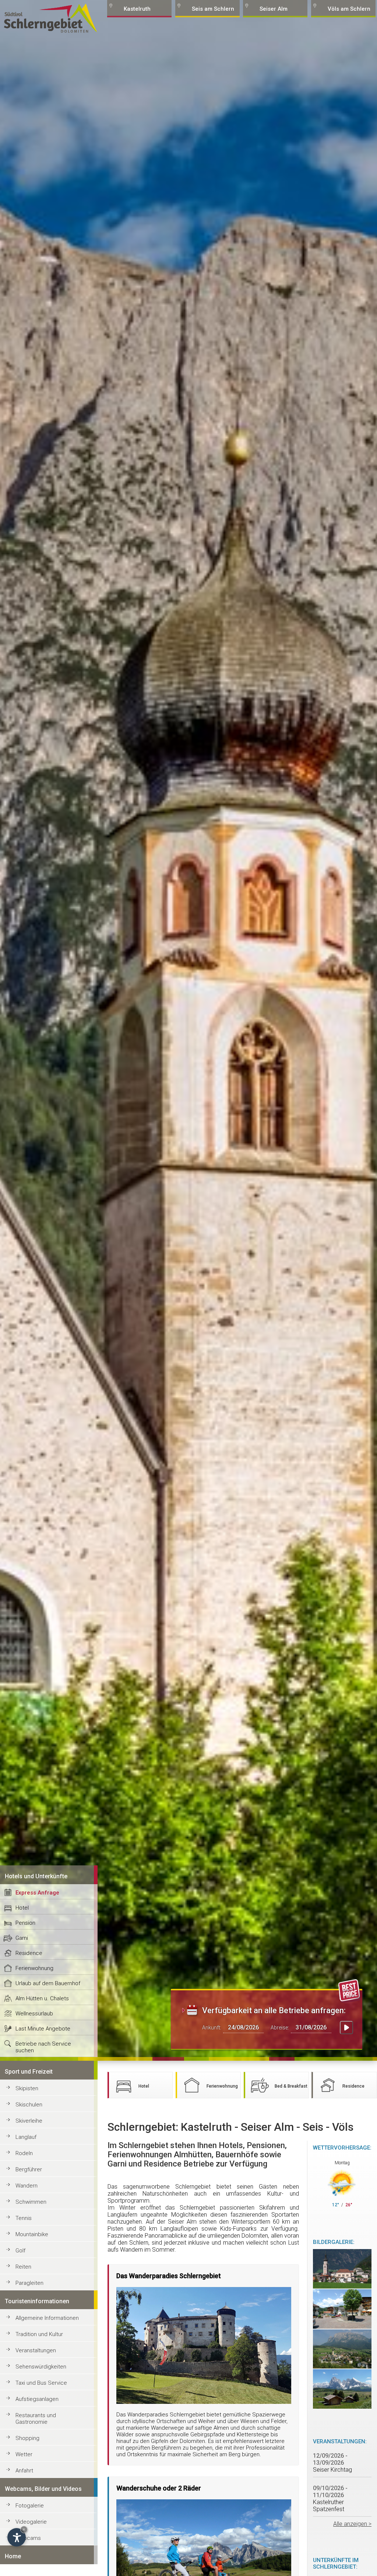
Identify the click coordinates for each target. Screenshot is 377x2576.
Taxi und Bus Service (41, 2383)
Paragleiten (29, 2283)
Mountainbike (32, 2234)
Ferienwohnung (34, 1968)
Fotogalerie (30, 2506)
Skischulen (29, 2105)
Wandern (27, 2186)
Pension (25, 1923)
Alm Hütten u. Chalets (42, 1998)
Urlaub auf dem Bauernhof (48, 1983)
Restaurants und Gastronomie (36, 2419)
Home (13, 2556)
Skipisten (27, 2088)
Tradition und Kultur (39, 2334)
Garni (22, 1938)
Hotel (22, 1908)
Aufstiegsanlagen (37, 2399)
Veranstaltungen (36, 2350)
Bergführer (29, 2169)
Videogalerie (31, 2522)
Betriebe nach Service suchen (43, 2047)
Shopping (27, 2438)
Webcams (28, 2538)
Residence (29, 1953)
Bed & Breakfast (291, 2086)
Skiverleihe (29, 2121)
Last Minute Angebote (43, 2029)
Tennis (24, 2218)
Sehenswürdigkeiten (41, 2367)
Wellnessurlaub (34, 2014)
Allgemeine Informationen (47, 2318)
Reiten (23, 2267)
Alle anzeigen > (352, 2524)
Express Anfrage (37, 1893)
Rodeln (24, 2153)
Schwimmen (31, 2202)
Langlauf (26, 2137)
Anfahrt (24, 2471)
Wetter (24, 2454)
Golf (20, 2251)
